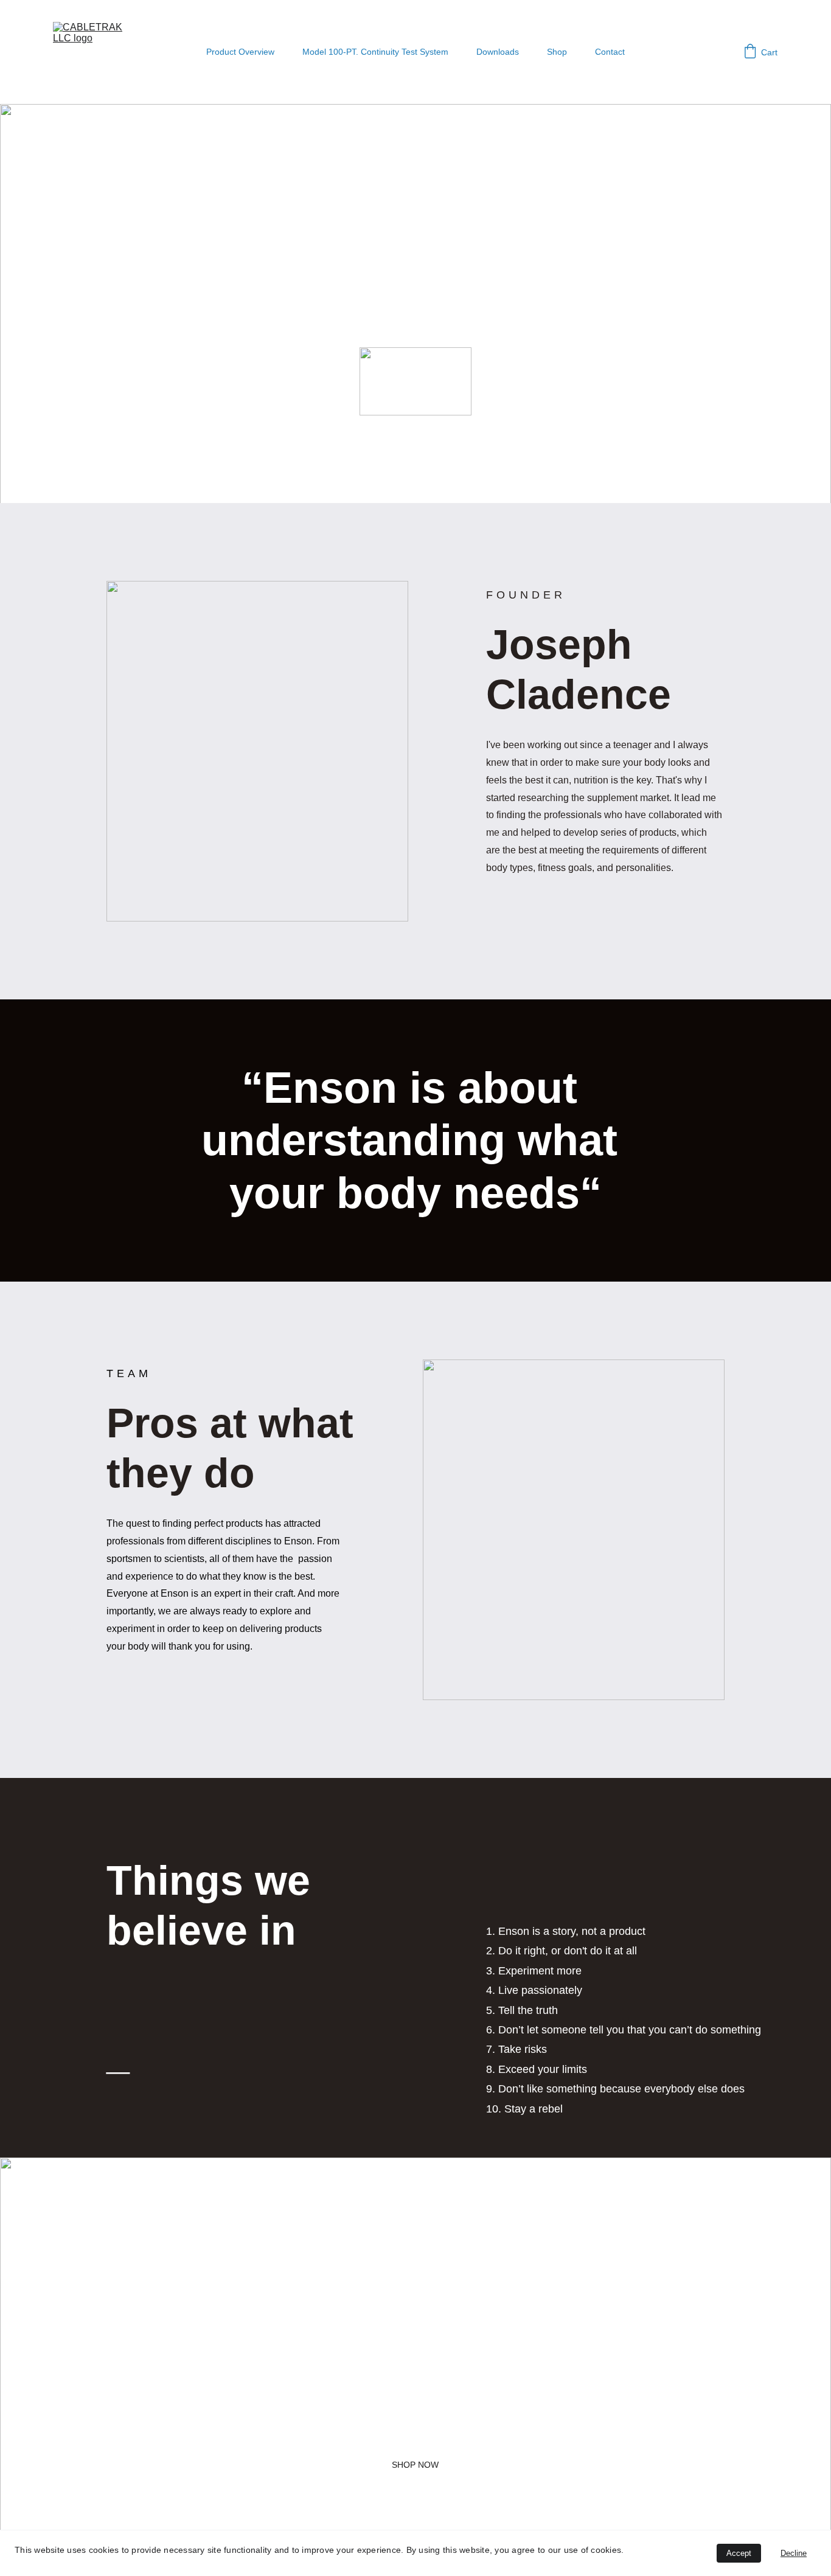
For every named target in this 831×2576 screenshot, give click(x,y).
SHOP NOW (415, 2465)
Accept (739, 2553)
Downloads (498, 52)
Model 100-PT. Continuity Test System (375, 52)
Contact (610, 52)
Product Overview (240, 52)
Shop (557, 52)
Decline (794, 2553)
